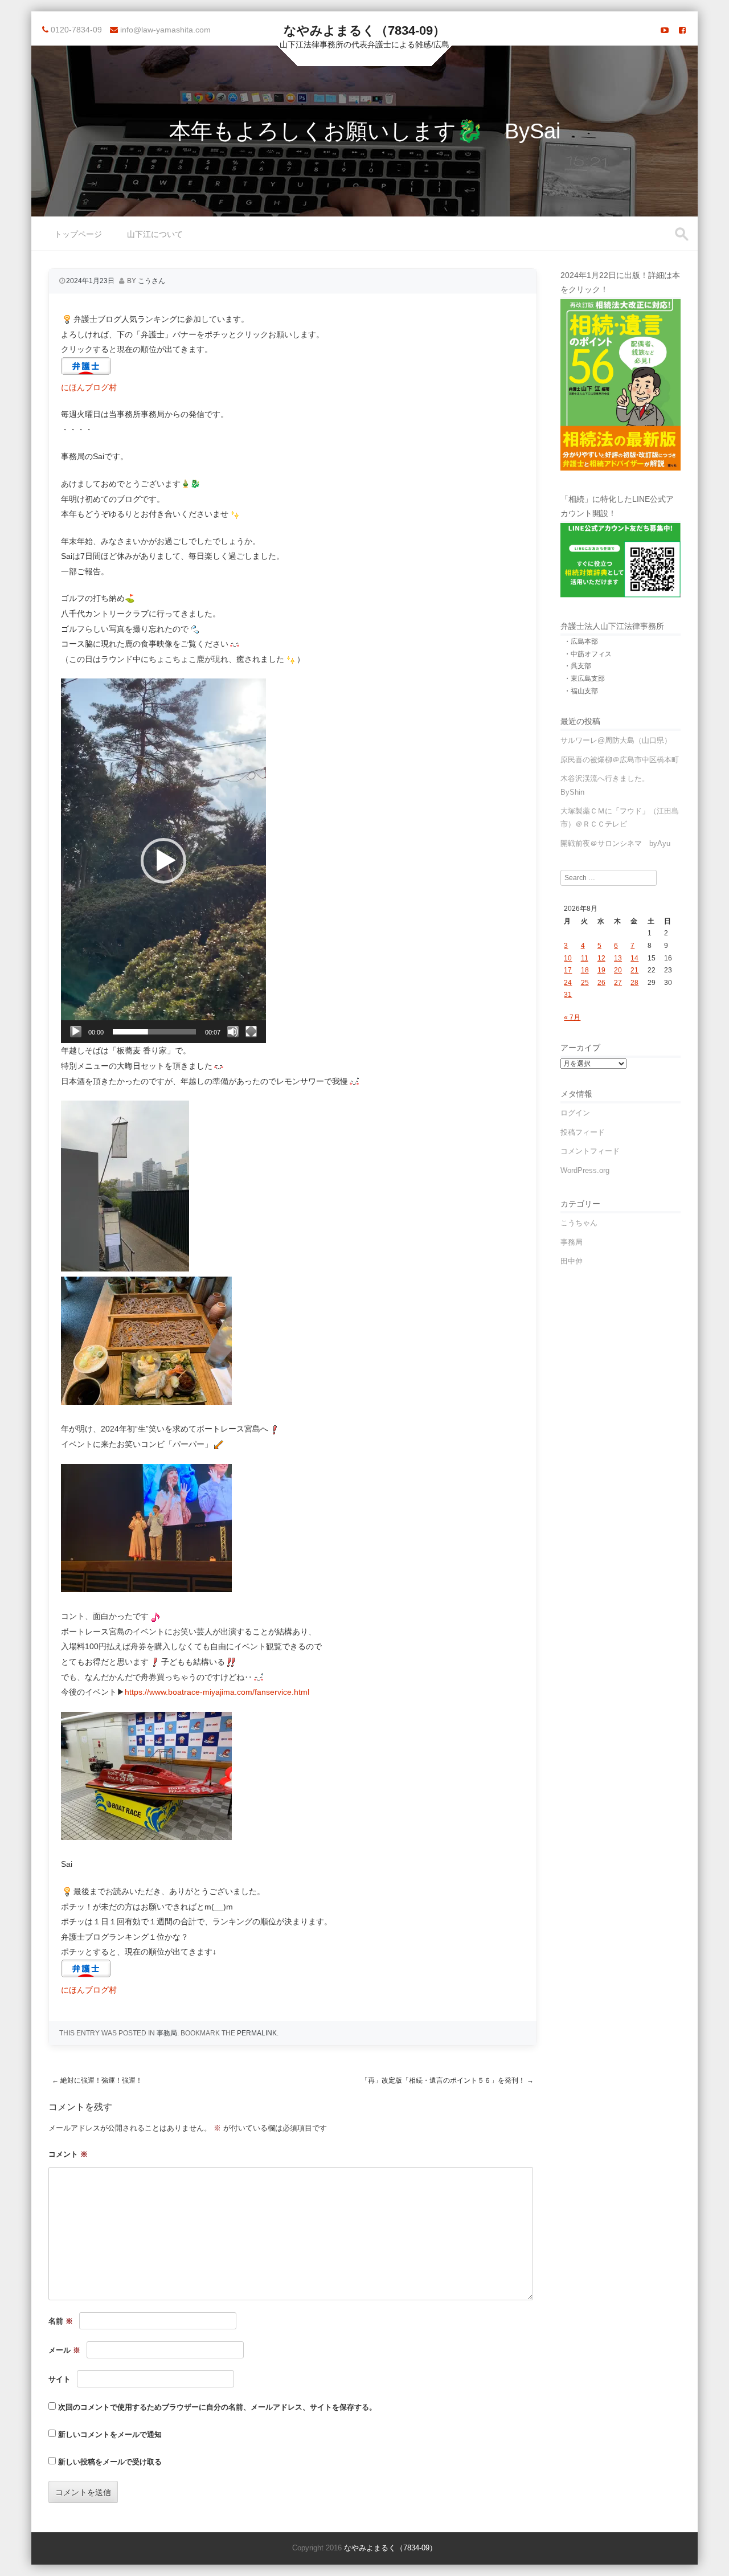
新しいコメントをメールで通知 (110, 2434)
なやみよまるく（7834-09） (364, 30)
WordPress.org (585, 1170)
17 (568, 970)
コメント (68, 2154)
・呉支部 (578, 666)
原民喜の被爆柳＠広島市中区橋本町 (620, 760)
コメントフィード (590, 1151)
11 (585, 958)
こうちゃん (579, 1223)
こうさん (151, 281)
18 (585, 970)
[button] (163, 861)
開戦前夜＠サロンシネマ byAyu (615, 843)
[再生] (76, 1032)
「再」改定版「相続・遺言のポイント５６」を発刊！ (447, 2080)
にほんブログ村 (89, 387)
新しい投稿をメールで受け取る (110, 2462)
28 (634, 983)
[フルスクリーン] (251, 1032)
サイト (60, 2379)
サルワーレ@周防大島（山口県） (616, 740)
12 (601, 958)
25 (585, 983)
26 (601, 983)
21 (634, 970)
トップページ (78, 234)
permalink (257, 2033)
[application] (163, 861)
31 (568, 995)
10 (568, 958)
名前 (61, 2321)
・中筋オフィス (588, 654)
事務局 (167, 2033)
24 (568, 983)
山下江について (155, 234)
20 (618, 970)
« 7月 (572, 1017)
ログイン (575, 1113)
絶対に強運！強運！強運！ (97, 2080)
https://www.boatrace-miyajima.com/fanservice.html (217, 1692)
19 (601, 970)
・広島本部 (581, 641)
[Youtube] (665, 30)
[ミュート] (233, 1032)
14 (634, 958)
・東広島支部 (584, 678)
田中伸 (572, 1261)
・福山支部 (581, 691)
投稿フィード (583, 1132)
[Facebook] (682, 30)
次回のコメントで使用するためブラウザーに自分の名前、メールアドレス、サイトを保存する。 (217, 2407)
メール (64, 2350)
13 (618, 958)
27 (618, 983)
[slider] (154, 1032)
